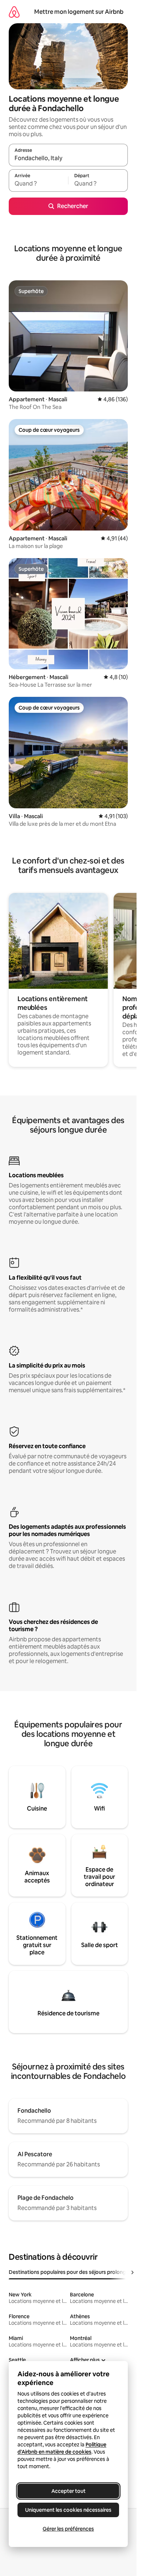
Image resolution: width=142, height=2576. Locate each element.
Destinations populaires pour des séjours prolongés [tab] (70, 2272)
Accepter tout (68, 2491)
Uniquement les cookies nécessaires (68, 2510)
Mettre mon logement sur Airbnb (79, 12)
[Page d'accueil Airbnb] (14, 12)
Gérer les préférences (68, 2529)
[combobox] (68, 158)
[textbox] (38, 184)
